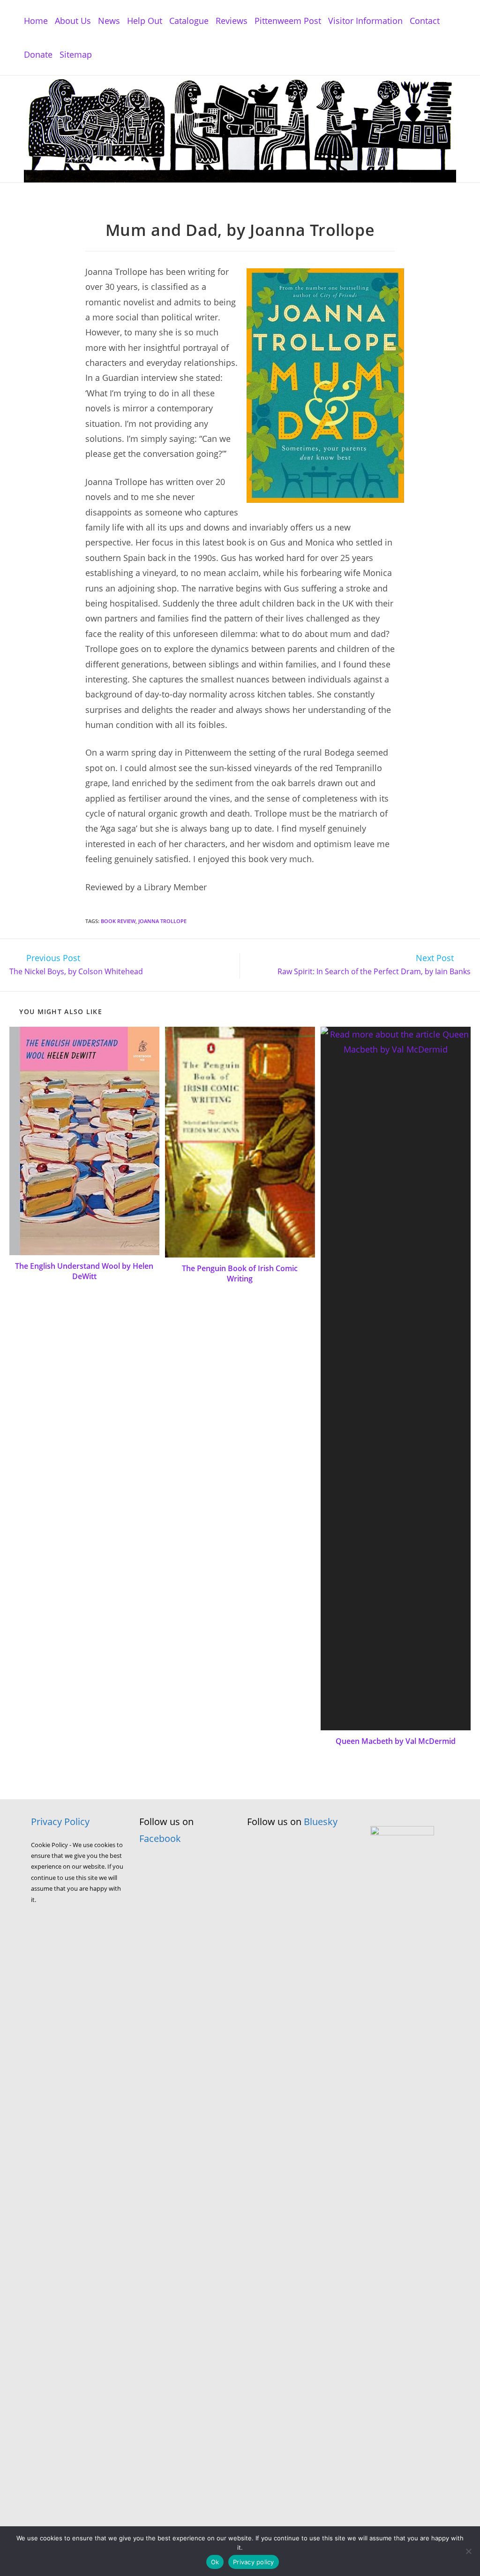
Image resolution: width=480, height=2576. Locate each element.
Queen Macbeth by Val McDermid (396, 1741)
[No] (468, 2551)
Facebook (160, 1838)
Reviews (232, 21)
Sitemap (76, 54)
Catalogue (189, 21)
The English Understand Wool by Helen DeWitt (84, 1271)
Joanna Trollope (162, 921)
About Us (73, 21)
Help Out (145, 21)
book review (118, 921)
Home (36, 21)
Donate (38, 54)
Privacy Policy (60, 1822)
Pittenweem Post (288, 21)
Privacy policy (254, 2562)
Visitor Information (365, 21)
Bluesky (321, 1822)
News (109, 21)
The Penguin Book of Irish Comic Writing (240, 1273)
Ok (215, 2562)
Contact (425, 21)
